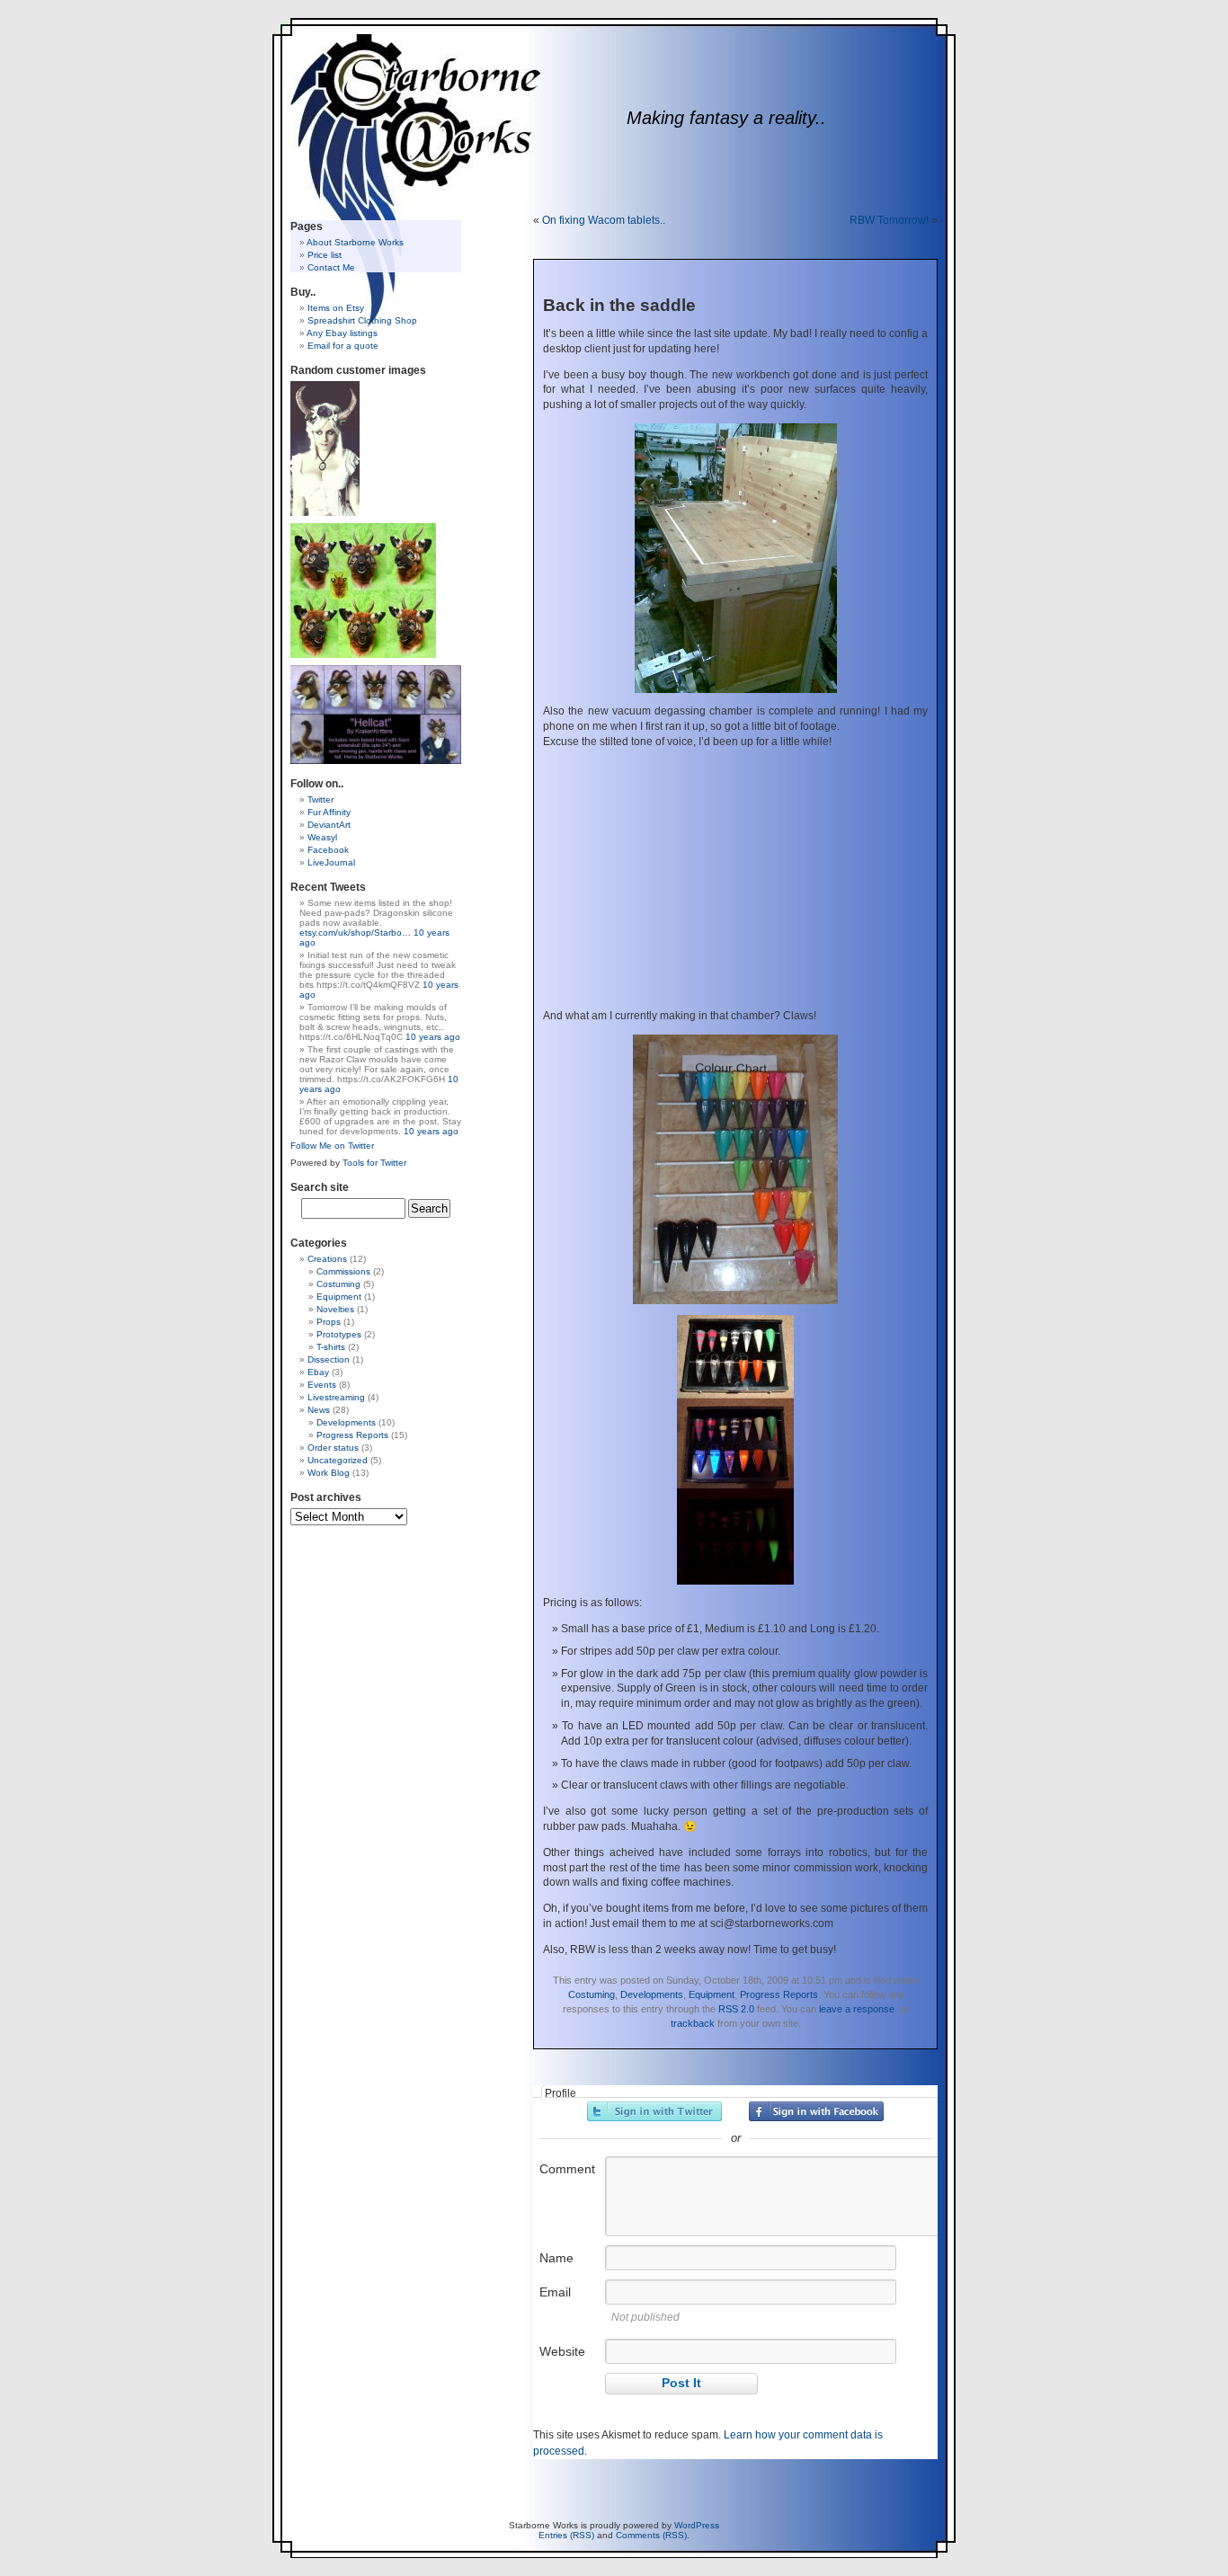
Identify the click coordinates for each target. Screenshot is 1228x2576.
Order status (333, 1448)
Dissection (329, 1359)
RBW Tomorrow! (889, 220)
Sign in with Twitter (654, 2111)
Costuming (592, 1994)
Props (329, 1322)
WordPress (697, 2525)
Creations (327, 1259)
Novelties (335, 1309)
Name (556, 2258)
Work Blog (329, 1473)
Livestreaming (336, 1397)
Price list (325, 255)
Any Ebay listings (342, 333)
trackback (693, 2023)
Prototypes (339, 1334)
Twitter (320, 799)
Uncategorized (338, 1460)
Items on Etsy (336, 308)
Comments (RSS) (651, 2535)
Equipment (712, 1994)
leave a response (857, 2009)
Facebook (328, 850)
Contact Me (331, 267)
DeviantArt (329, 825)
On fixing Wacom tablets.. (604, 220)
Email (555, 2292)
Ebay (318, 1372)
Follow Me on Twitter (332, 1146)
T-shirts (331, 1347)
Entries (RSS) (566, 2535)
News (319, 1410)
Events (322, 1385)
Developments (652, 1994)
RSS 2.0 (736, 2009)
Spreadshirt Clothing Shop (362, 320)
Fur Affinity (329, 812)
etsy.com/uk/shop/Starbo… (355, 933)
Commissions (343, 1271)
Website (562, 2351)
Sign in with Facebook (816, 2111)
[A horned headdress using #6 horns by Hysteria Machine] (325, 513)
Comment (567, 2169)
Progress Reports (779, 1994)
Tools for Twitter (374, 1163)
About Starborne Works (355, 242)
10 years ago (433, 1037)
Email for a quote (343, 346)
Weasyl (322, 837)
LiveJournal (331, 862)
